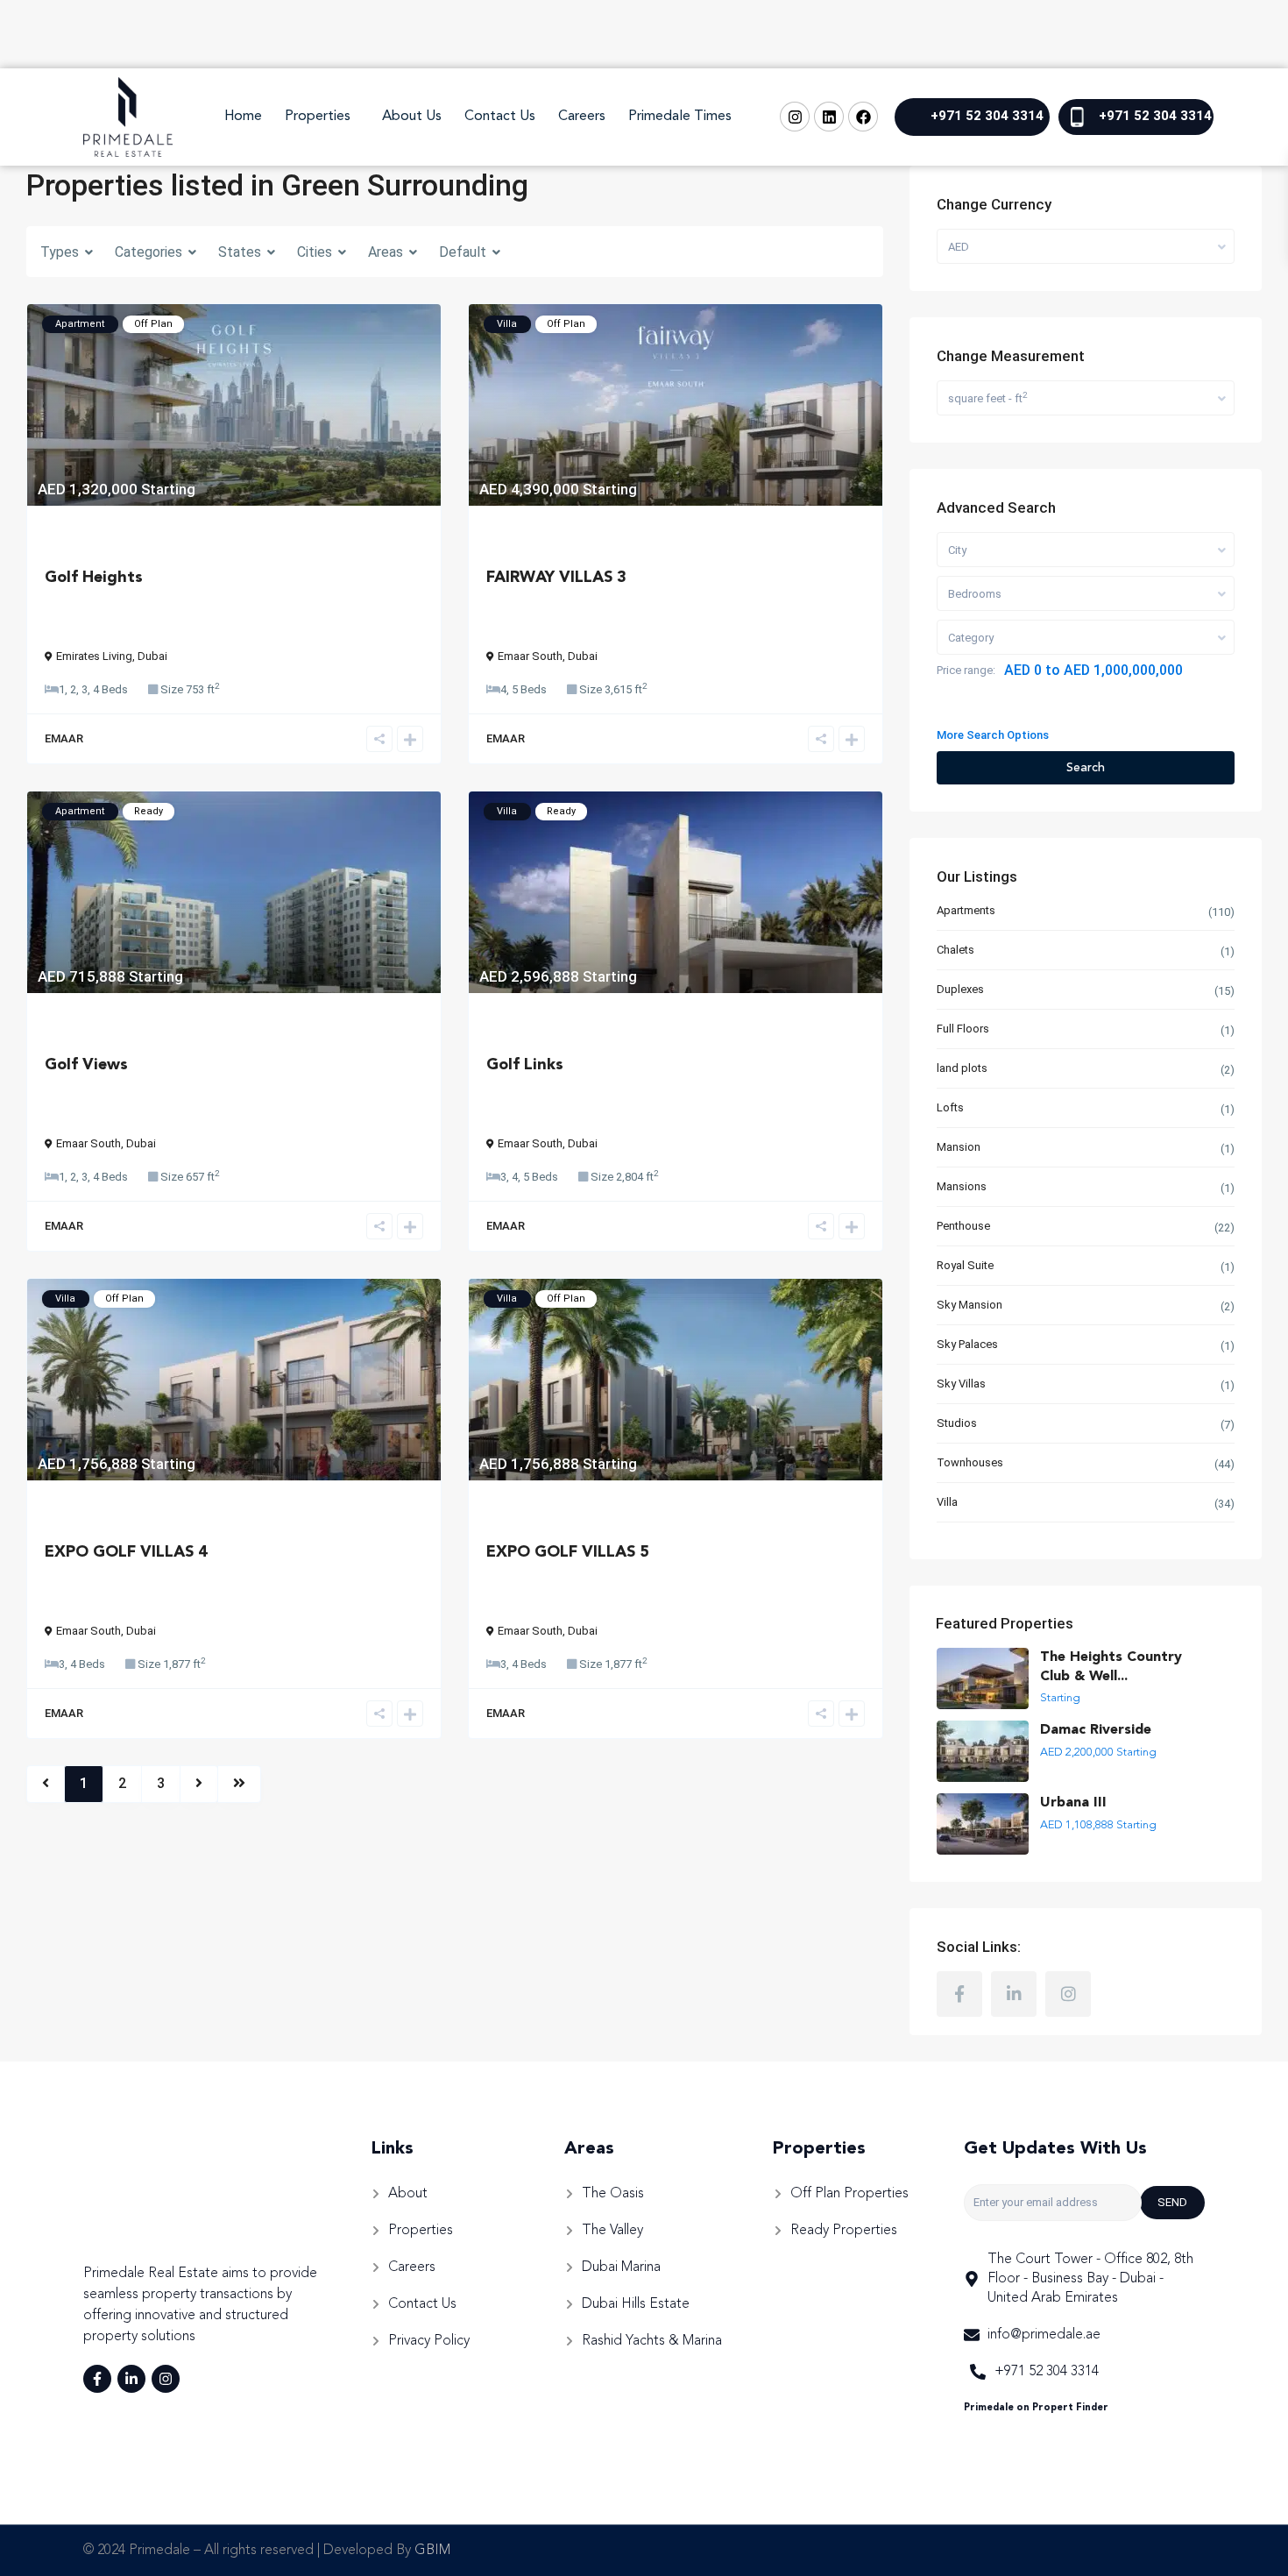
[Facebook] (863, 117)
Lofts (950, 1107)
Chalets (955, 950)
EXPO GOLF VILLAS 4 (126, 1552)
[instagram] (1068, 1994)
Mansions (962, 1186)
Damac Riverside (1096, 1730)
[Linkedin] (829, 117)
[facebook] (959, 1994)
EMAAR (64, 738)
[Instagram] (795, 117)
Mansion (959, 1147)
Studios (957, 1423)
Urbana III (1073, 1803)
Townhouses (970, 1462)
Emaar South (530, 656)
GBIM (432, 2551)
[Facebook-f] (97, 2379)
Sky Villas (961, 1384)
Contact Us (500, 117)
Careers (582, 117)
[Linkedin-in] (131, 2379)
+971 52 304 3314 (987, 116)
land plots (962, 1068)
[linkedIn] (1014, 1994)
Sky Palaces (967, 1344)
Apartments (966, 910)
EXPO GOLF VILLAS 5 (568, 1552)
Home (243, 117)
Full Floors (963, 1029)
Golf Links (525, 1065)
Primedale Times (680, 117)
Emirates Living (94, 656)
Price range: (966, 670)
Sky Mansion (970, 1305)
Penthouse (963, 1226)
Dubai (152, 656)
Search (1086, 768)
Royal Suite (965, 1265)
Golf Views (86, 1065)
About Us (412, 117)
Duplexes (960, 989)
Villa (947, 1502)
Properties (318, 117)
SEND (1172, 2202)
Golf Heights (94, 578)
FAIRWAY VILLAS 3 (556, 578)
